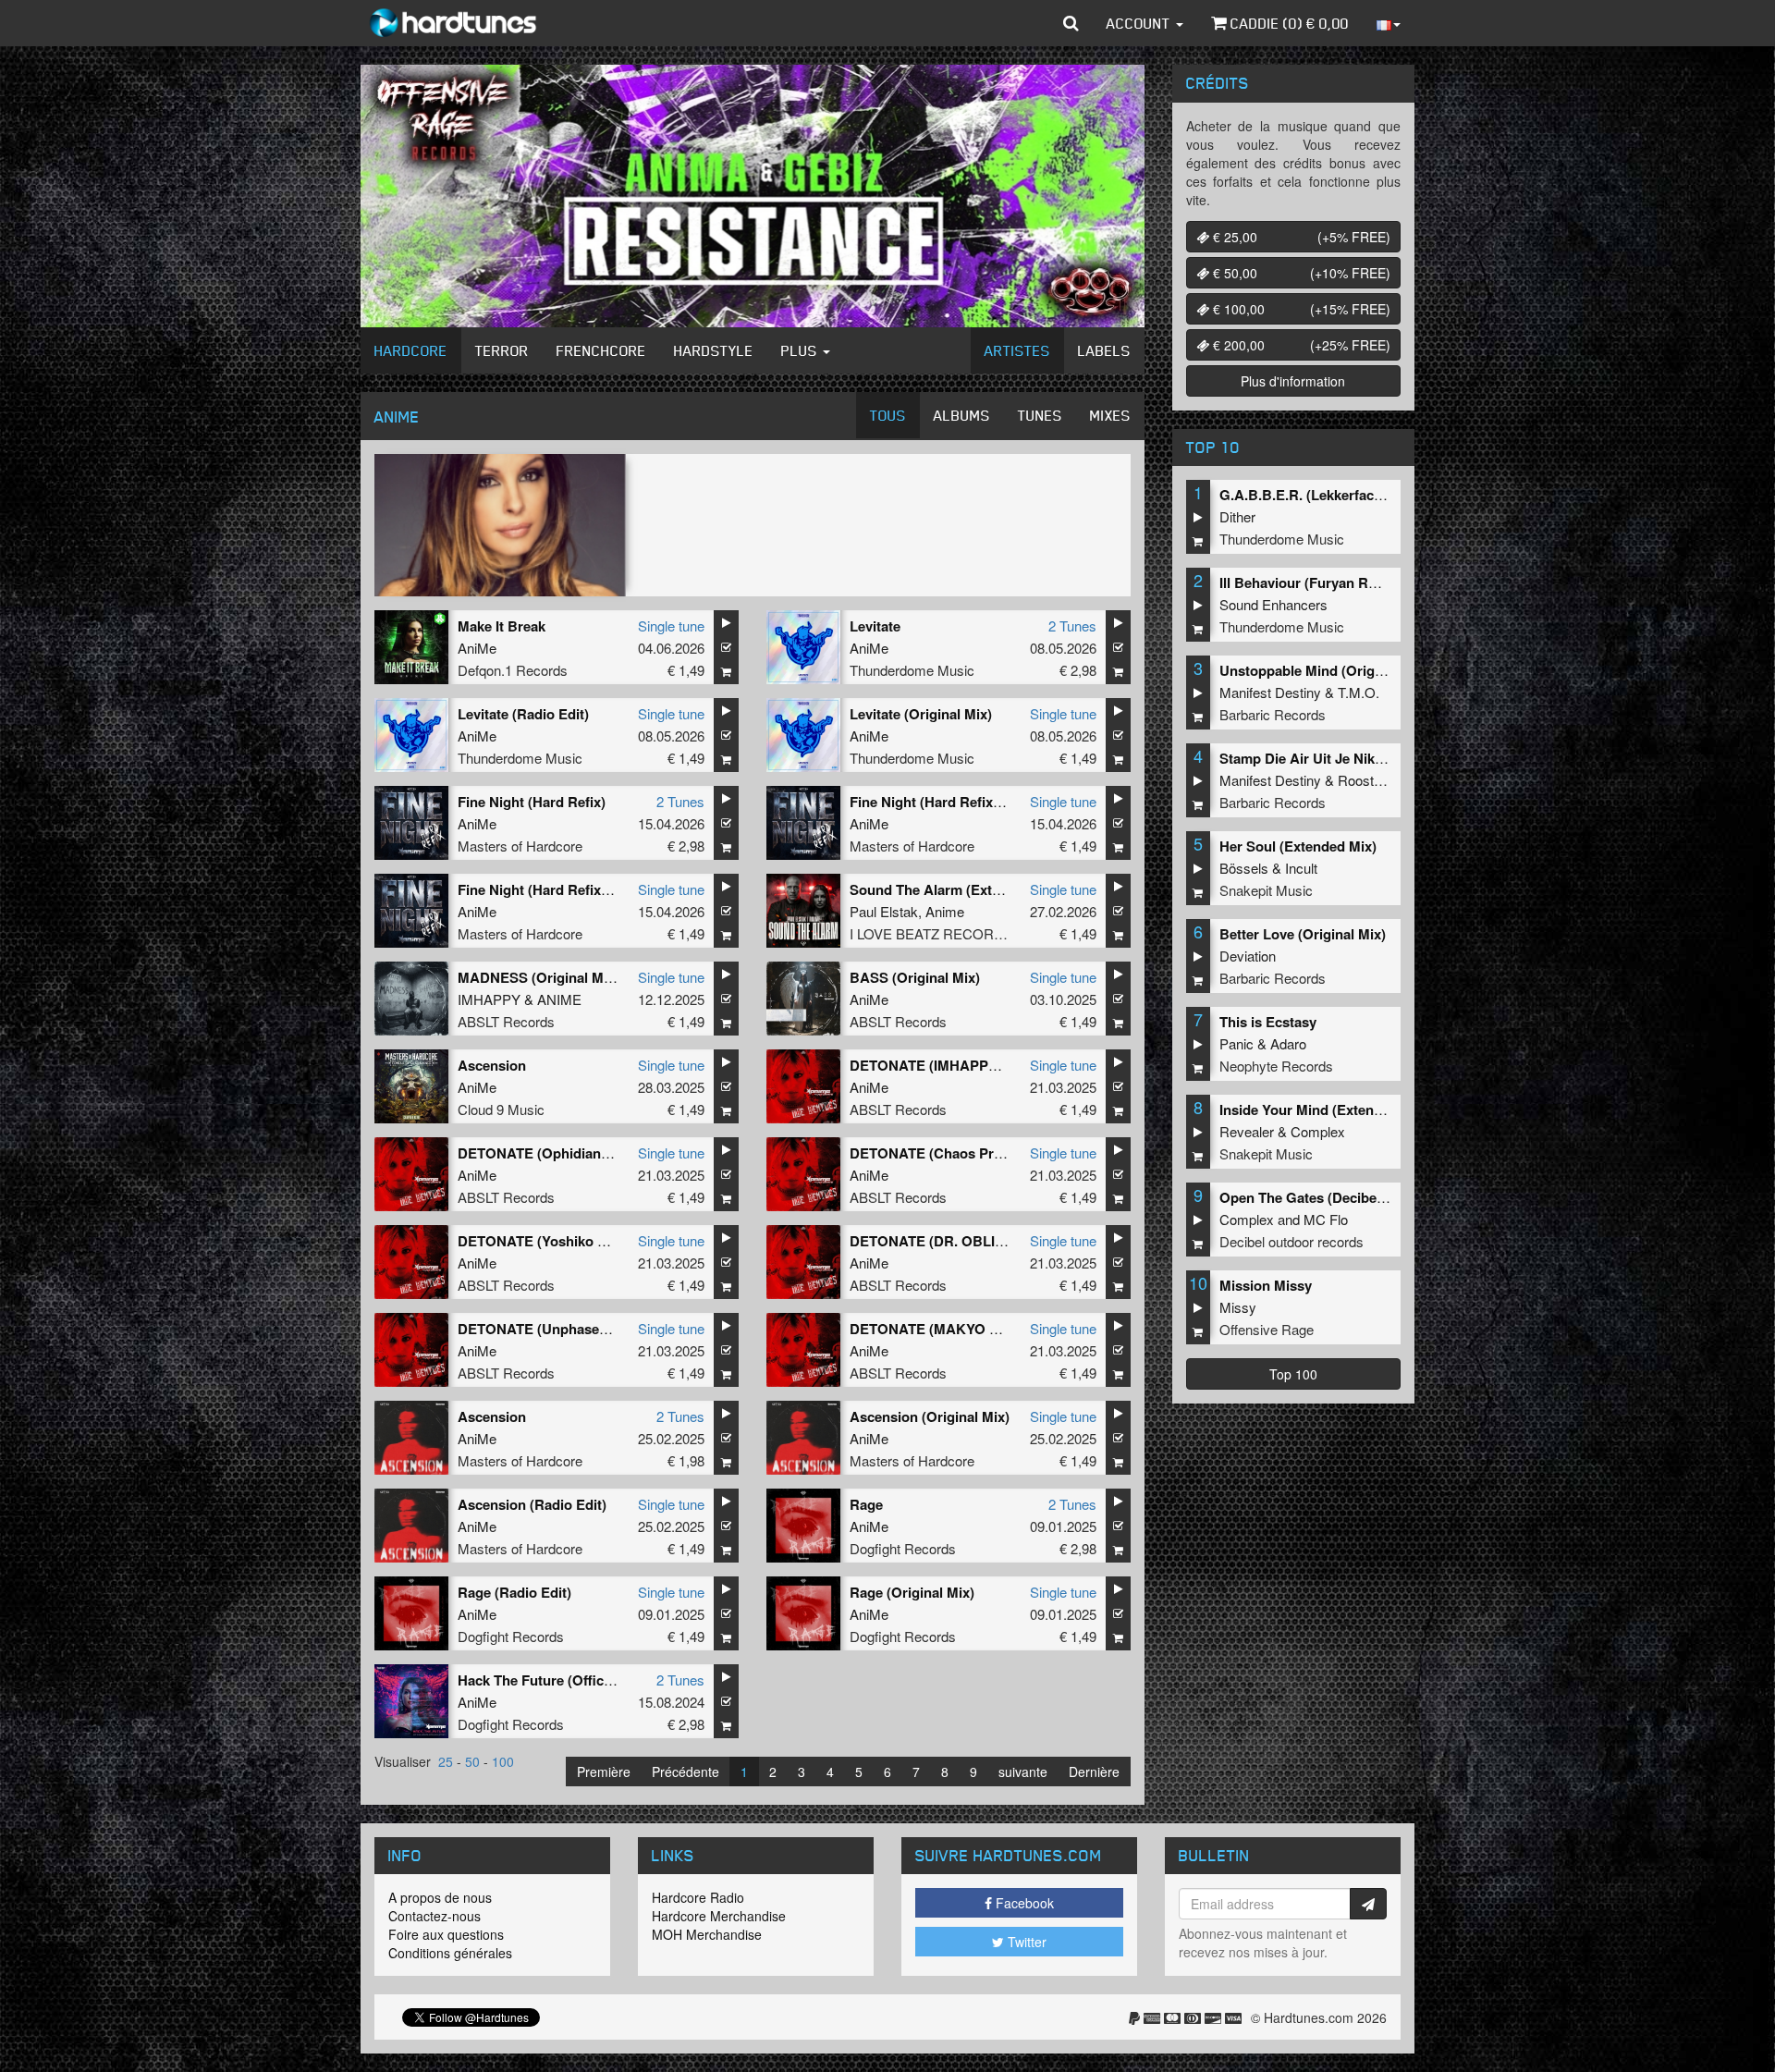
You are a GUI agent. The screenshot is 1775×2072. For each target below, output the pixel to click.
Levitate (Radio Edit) (523, 714)
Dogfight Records (903, 1548)
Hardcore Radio (698, 1897)
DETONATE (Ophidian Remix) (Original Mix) (600, 1153)
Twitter (1025, 1942)
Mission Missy (1266, 1285)
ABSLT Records (506, 1021)
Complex (1318, 1131)
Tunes (1040, 415)
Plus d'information (1293, 381)
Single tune (671, 625)
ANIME (559, 999)
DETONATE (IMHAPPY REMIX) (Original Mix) (996, 1065)
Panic (1236, 1043)
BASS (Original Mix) (915, 977)
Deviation (1248, 956)
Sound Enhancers (1273, 604)
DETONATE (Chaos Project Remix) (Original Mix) (1008, 1153)
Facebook (1023, 1903)
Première (604, 1772)
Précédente (686, 1772)
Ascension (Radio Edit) (532, 1504)
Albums (962, 415)
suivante (1023, 1772)
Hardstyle (714, 350)
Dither (1237, 516)
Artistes (1017, 350)
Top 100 (1293, 1374)
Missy (1238, 1307)
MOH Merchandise (707, 1934)
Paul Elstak (884, 911)
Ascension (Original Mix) (930, 1416)
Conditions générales (450, 1953)
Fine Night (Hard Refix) (532, 802)
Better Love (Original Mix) (1303, 934)
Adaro (1288, 1043)
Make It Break (502, 626)
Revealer (1247, 1131)
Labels (1104, 350)
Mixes (1110, 415)
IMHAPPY (489, 999)
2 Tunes (1072, 625)
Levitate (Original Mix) (921, 714)
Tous (888, 415)
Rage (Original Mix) (912, 1592)
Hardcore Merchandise (719, 1916)
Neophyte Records (1276, 1066)
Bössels (1244, 868)
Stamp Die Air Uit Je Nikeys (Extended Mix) (1359, 758)
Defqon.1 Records (513, 670)
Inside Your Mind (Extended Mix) (1324, 1110)
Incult (1301, 868)
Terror (502, 350)
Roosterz (1365, 780)
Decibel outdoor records (1291, 1241)
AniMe (477, 648)
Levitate (875, 626)
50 (472, 1761)
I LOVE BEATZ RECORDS (931, 933)
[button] (1071, 23)
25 (446, 1761)
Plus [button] (801, 350)
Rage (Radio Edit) (514, 1592)
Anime (945, 911)
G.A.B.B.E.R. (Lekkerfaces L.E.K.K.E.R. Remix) (1370, 495)
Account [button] (1140, 23)
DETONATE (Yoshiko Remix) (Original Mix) (596, 1241)
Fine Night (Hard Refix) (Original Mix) (577, 889)
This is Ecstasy (1268, 1022)
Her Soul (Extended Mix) (1298, 846)
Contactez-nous (435, 1916)
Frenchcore (601, 350)
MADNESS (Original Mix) (539, 977)
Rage (866, 1504)
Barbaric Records (1273, 714)
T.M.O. (1359, 692)
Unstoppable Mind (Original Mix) (1324, 670)
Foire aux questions (446, 1934)
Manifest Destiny (1270, 692)
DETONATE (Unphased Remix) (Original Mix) (603, 1329)
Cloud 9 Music (501, 1109)
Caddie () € (1288, 23)
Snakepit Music (1266, 890)
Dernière (1094, 1772)
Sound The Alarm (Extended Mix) (956, 889)
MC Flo (1326, 1219)
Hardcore (411, 350)
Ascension (492, 1065)
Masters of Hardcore (520, 846)
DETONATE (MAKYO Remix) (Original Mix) (988, 1329)
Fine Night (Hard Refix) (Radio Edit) (964, 802)
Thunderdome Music (912, 670)
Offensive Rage (1267, 1329)
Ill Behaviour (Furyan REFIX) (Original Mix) (1357, 582)
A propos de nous (440, 1897)
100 (503, 1761)
